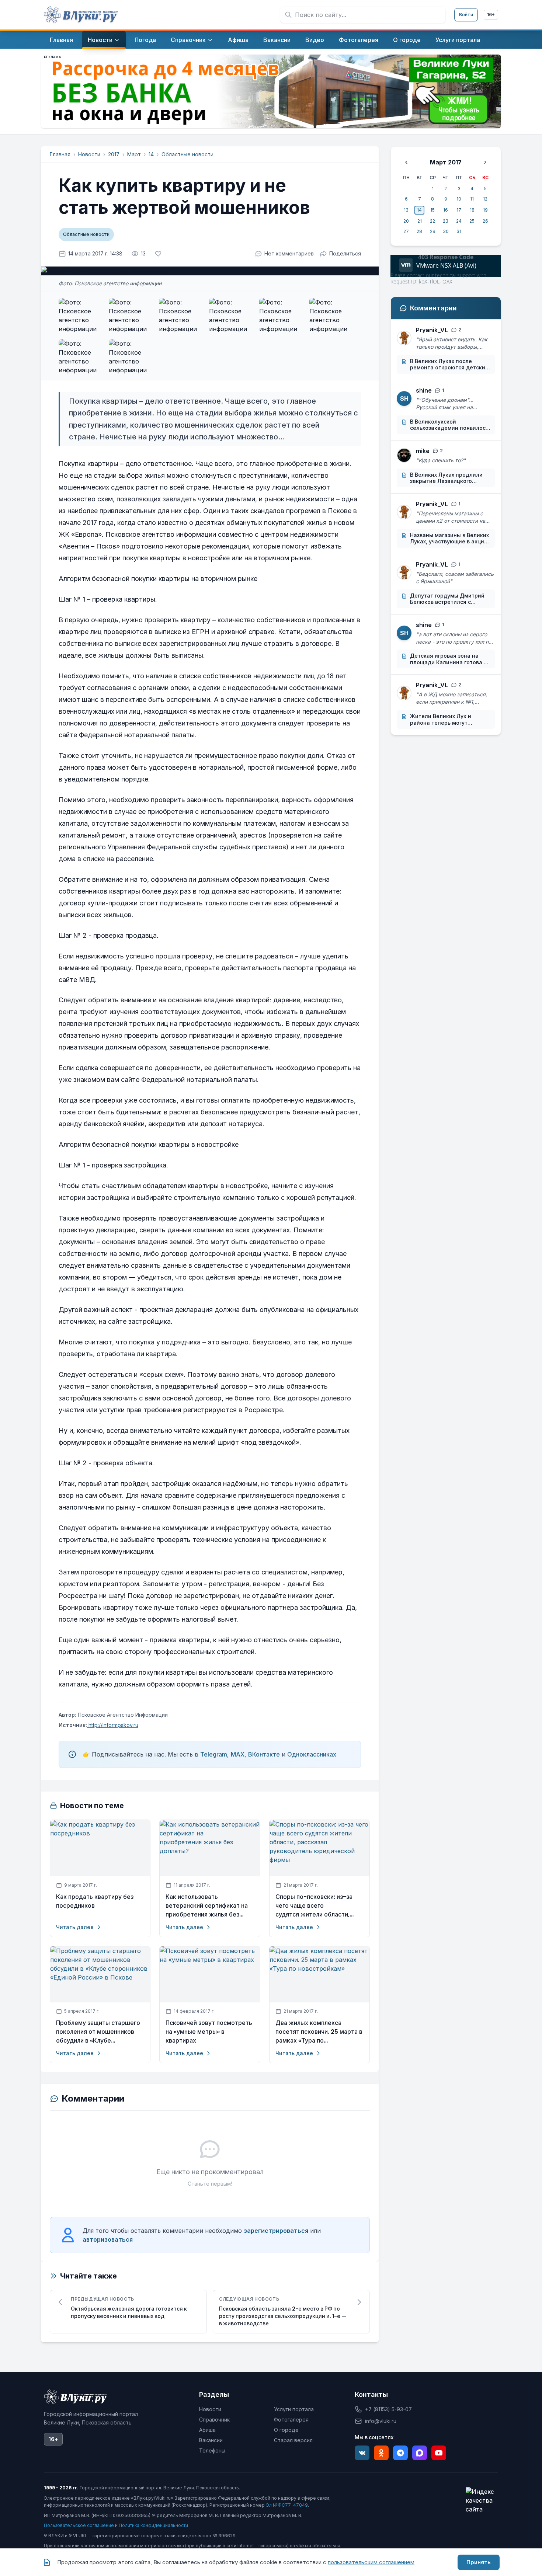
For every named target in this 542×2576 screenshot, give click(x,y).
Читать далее (75, 1927)
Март (134, 154)
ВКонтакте (264, 1754)
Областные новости (187, 154)
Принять (479, 2562)
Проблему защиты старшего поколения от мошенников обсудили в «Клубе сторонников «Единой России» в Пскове (98, 2032)
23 (446, 221)
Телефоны (212, 2450)
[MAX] (420, 2453)
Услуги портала (294, 2409)
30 (446, 231)
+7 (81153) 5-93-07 (388, 2409)
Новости (89, 154)
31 (459, 231)
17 (459, 210)
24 (459, 221)
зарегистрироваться (276, 2231)
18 (472, 210)
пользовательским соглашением (371, 2562)
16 (446, 210)
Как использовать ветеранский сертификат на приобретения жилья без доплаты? (207, 1906)
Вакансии (211, 2440)
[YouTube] (439, 2453)
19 (485, 210)
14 (151, 154)
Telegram (214, 1754)
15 (432, 210)
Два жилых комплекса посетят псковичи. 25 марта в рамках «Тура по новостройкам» (319, 2032)
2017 (114, 154)
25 (472, 221)
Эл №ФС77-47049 (287, 2505)
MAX (238, 1754)
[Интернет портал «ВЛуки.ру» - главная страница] (81, 15)
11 (472, 199)
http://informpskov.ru (113, 1725)
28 (419, 231)
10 (459, 199)
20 (406, 221)
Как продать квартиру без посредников (95, 1901)
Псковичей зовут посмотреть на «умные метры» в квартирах (209, 2032)
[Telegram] (400, 2453)
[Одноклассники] (381, 2453)
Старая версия (293, 2440)
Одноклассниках (312, 1754)
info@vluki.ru (381, 2421)
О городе (286, 2430)
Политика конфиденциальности (153, 2525)
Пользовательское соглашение (79, 2525)
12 (485, 199)
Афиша (207, 2430)
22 (432, 221)
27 (406, 231)
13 (406, 210)
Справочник (214, 2420)
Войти (466, 15)
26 (485, 221)
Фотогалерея (291, 2420)
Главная (60, 154)
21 (420, 221)
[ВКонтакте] (362, 2453)
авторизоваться (108, 2239)
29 (433, 231)
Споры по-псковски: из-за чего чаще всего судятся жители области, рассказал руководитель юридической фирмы (314, 1906)
